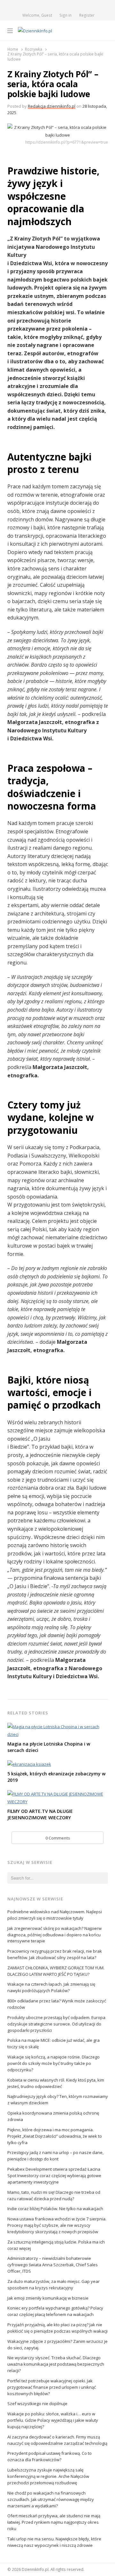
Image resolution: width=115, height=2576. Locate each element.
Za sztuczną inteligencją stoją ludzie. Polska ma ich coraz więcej (56, 2245)
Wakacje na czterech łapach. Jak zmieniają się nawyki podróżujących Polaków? (51, 1987)
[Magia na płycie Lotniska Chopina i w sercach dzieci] (58, 1727)
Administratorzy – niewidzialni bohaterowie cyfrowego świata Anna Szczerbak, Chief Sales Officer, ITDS (53, 2265)
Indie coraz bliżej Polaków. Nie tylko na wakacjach (55, 2209)
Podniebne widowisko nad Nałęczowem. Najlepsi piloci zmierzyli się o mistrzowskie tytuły (55, 1915)
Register (87, 15)
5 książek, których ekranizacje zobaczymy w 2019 (56, 1777)
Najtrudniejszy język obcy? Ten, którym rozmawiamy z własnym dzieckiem (58, 2100)
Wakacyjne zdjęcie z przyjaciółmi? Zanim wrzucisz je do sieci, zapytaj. (57, 2344)
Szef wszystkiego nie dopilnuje (37, 2403)
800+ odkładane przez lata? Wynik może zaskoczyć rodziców (57, 2004)
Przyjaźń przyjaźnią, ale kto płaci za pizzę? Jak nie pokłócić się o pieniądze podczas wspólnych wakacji (57, 2328)
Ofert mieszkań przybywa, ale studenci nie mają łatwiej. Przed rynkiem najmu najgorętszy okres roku (54, 2522)
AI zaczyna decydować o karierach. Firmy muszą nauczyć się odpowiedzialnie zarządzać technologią (57, 2440)
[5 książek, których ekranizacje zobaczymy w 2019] (29, 1764)
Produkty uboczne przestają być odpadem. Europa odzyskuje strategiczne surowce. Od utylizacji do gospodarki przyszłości (56, 2024)
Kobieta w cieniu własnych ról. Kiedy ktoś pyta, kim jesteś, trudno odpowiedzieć (56, 2083)
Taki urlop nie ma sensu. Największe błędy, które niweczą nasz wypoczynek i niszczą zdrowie (54, 2542)
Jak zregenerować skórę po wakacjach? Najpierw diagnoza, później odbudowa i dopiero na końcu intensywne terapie (54, 1935)
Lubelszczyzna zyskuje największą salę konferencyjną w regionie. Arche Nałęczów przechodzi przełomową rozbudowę (48, 2476)
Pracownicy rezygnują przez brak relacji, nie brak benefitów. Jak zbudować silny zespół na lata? (55, 1954)
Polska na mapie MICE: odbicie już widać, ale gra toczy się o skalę (54, 2043)
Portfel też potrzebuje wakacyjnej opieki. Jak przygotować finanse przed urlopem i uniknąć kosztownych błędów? (52, 2387)
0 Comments (58, 1838)
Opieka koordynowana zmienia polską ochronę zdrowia (53, 2116)
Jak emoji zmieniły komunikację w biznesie (48, 2298)
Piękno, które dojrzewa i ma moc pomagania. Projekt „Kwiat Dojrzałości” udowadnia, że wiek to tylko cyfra (55, 2136)
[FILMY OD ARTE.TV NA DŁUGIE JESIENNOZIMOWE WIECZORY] (58, 1794)
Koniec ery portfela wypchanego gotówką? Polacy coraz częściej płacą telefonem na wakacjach (55, 2311)
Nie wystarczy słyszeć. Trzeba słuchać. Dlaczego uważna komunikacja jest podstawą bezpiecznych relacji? (56, 2364)
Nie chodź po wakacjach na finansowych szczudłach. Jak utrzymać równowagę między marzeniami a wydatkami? (51, 2499)
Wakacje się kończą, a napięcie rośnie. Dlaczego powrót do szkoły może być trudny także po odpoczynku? (54, 2063)
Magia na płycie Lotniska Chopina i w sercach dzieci (49, 1747)
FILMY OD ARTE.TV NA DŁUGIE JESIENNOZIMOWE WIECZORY (40, 1814)
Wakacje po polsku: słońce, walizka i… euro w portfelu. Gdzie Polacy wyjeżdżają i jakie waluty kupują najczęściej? (53, 2420)
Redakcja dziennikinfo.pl (52, 106)
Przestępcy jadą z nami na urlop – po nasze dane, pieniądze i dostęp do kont (55, 2156)
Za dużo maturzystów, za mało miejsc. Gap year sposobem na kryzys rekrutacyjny (54, 2285)
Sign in (65, 15)
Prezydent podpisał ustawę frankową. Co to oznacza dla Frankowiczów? (50, 2456)
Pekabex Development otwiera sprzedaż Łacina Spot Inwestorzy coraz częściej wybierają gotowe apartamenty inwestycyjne (54, 2176)
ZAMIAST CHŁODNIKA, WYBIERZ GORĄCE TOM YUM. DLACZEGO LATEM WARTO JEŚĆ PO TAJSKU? (56, 1971)
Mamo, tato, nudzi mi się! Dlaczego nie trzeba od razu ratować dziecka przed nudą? (54, 2195)
